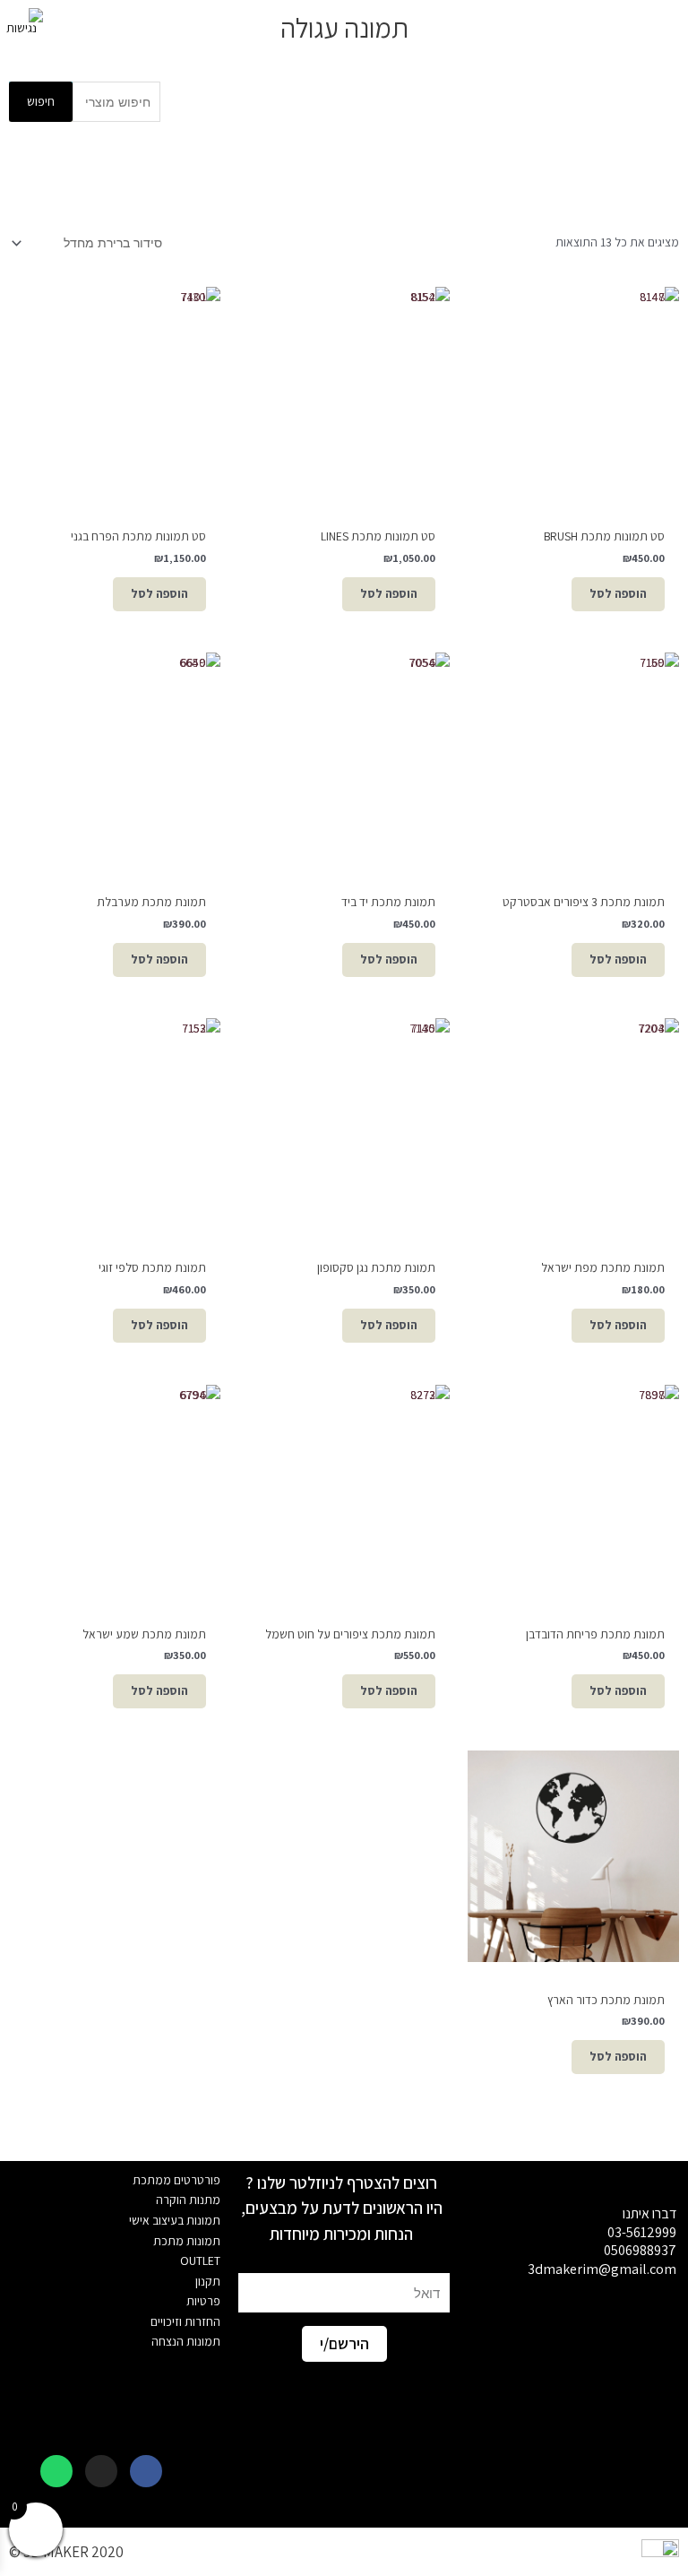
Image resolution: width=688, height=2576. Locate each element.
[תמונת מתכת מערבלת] (115, 758)
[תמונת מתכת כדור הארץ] (573, 1856)
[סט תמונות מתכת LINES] (344, 393)
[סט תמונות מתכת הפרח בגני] (115, 393)
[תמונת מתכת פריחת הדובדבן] (573, 1491)
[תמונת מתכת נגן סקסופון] (344, 1124)
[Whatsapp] (56, 2471)
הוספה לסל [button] (389, 593)
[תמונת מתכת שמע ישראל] (115, 1491)
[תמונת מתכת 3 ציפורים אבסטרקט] (573, 758)
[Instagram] (101, 2471)
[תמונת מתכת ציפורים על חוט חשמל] (344, 1491)
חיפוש (41, 101)
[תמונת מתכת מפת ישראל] (573, 1124)
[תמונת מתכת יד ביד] (344, 758)
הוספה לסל (618, 593)
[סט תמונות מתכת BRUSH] (573, 393)
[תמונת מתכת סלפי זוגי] (115, 1124)
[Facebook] (146, 2471)
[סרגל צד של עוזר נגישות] (21, 22)
